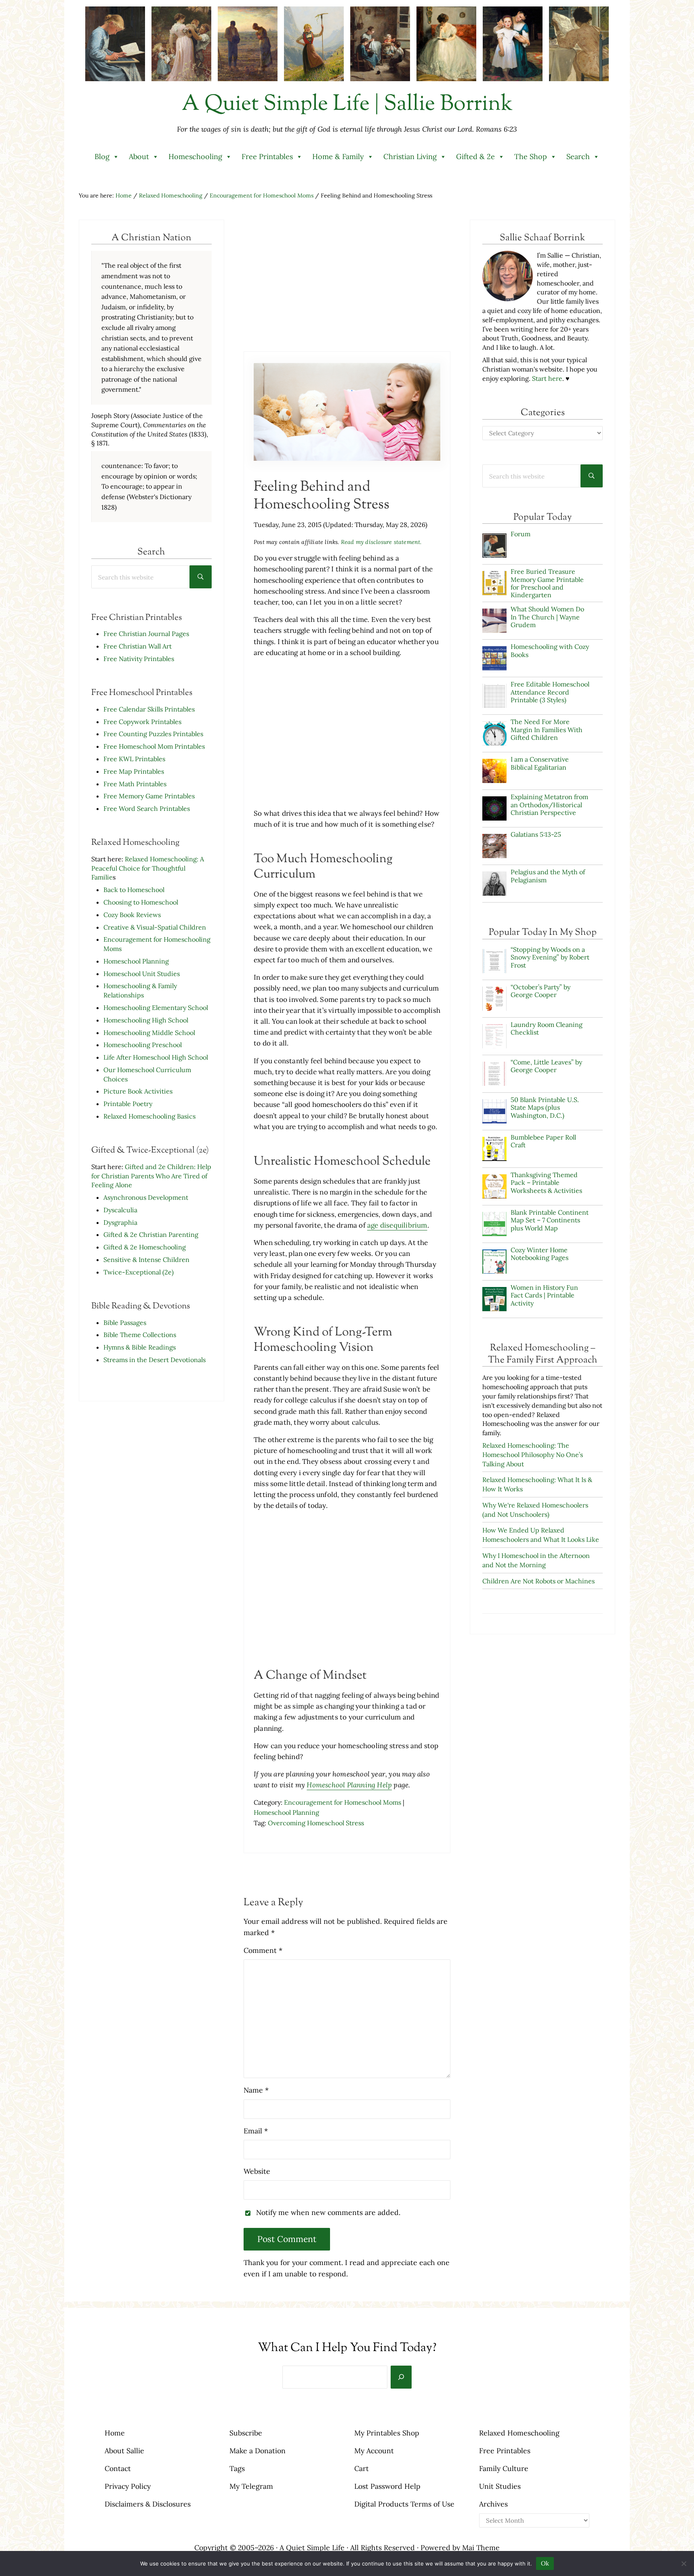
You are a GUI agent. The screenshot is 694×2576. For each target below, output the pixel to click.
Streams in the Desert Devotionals (155, 1360)
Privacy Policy (128, 2486)
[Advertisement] (347, 284)
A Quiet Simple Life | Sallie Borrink (347, 105)
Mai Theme (481, 2548)
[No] (684, 2563)
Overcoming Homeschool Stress (316, 1823)
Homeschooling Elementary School (156, 1008)
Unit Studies (500, 2486)
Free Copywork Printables (142, 722)
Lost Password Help (387, 2486)
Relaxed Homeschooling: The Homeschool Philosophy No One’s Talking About (533, 1455)
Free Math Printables (135, 784)
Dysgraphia (120, 1222)
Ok (545, 2563)
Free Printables (267, 156)
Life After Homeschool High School (156, 1057)
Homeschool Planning (136, 961)
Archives (493, 2504)
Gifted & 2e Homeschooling (145, 1247)
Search (578, 156)
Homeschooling (195, 156)
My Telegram (251, 2486)
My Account (374, 2451)
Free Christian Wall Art (138, 646)
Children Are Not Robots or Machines (538, 1581)
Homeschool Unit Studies (142, 974)
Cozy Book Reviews (132, 915)
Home (115, 2433)
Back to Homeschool (134, 890)
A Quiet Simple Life (312, 2548)
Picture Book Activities (138, 1091)
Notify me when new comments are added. (328, 2212)
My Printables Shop (387, 2433)
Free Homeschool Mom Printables (154, 746)
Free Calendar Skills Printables (149, 709)
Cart (362, 2468)
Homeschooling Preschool (143, 1045)
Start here (547, 378)
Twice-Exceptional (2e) (139, 1272)
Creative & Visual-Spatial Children (155, 927)
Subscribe (246, 2433)
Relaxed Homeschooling (519, 2433)
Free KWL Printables (134, 759)
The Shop (531, 156)
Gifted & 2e (475, 156)
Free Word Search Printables (147, 808)
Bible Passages (125, 1323)
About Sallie (124, 2451)
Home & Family (338, 156)
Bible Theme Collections (140, 1335)
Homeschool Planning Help (349, 1785)
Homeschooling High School (147, 1020)
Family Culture (504, 2468)
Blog (102, 156)
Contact (118, 2468)
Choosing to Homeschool (141, 902)
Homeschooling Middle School (149, 1033)
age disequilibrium (397, 1225)
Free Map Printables (134, 771)
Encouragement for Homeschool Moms (343, 1802)
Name (256, 2090)
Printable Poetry (128, 1104)
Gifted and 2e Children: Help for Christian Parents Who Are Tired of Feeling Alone (151, 1176)
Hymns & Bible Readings (140, 1347)
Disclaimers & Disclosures (148, 2504)
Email (256, 2131)
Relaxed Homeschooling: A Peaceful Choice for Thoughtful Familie (148, 868)
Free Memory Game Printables (149, 796)
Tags (237, 2468)
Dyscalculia (120, 1210)
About (139, 156)
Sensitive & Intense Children (146, 1260)
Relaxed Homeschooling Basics (149, 1116)
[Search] (401, 2377)
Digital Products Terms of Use (404, 2504)
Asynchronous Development (146, 1197)
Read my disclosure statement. (381, 542)
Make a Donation (258, 2451)
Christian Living (410, 156)
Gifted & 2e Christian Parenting (151, 1234)
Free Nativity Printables (139, 659)
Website (257, 2171)
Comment (263, 1950)
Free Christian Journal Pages (146, 634)
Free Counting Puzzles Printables (153, 734)
